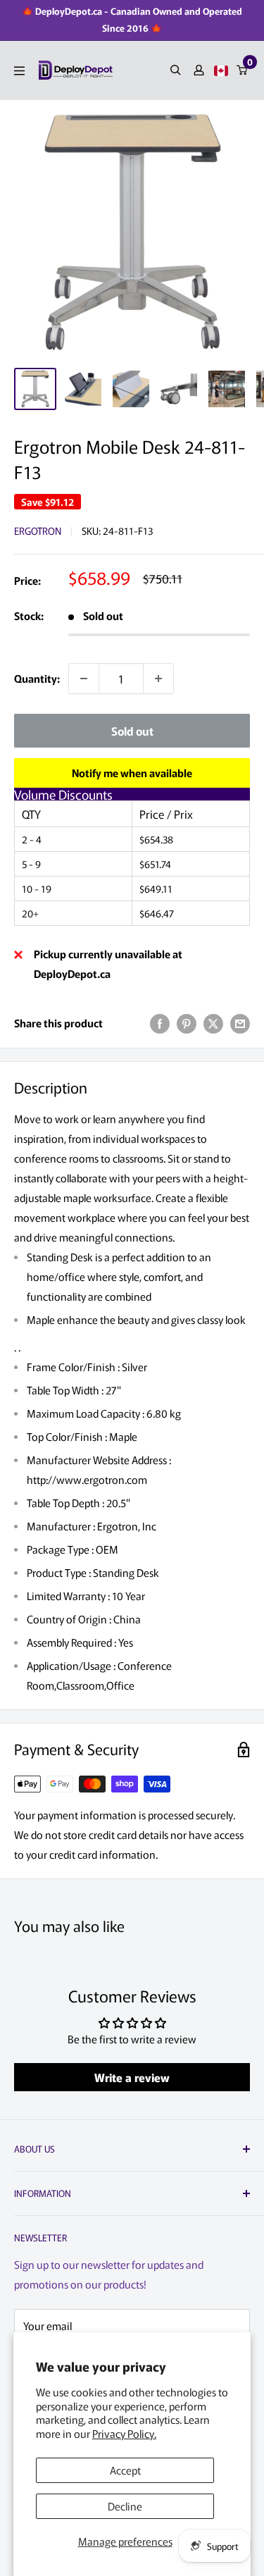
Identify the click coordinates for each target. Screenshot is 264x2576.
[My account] (199, 70)
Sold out (132, 731)
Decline (125, 2506)
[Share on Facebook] (160, 1023)
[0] (243, 70)
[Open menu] (19, 71)
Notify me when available (132, 773)
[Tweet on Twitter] (213, 1023)
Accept (125, 2470)
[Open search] (176, 70)
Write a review (132, 2077)
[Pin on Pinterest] (187, 1023)
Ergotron (38, 531)
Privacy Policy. (124, 2433)
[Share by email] (240, 1023)
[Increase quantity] (158, 679)
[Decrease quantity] (84, 679)
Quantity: (37, 678)
